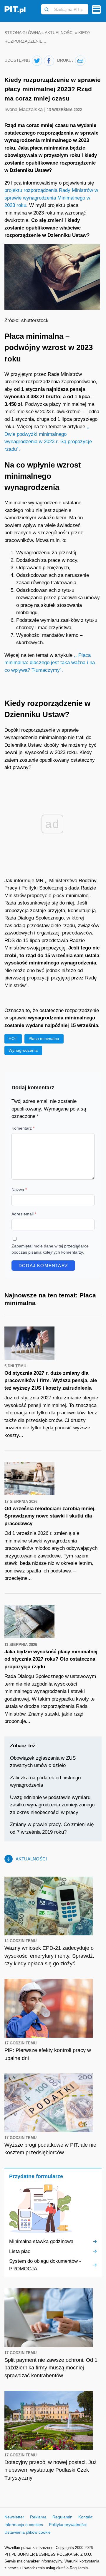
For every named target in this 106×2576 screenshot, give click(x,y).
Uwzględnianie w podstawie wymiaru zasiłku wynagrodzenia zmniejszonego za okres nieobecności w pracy (52, 1805)
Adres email (24, 1214)
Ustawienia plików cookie (28, 2532)
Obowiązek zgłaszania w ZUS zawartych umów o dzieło (43, 1762)
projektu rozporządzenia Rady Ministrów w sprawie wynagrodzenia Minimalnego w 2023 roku (51, 198)
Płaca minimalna (44, 1039)
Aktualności (59, 33)
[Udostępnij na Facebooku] (49, 61)
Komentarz (23, 1128)
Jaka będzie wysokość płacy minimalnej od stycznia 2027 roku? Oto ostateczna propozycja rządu (51, 1659)
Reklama (38, 2517)
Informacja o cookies (24, 2525)
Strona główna (22, 33)
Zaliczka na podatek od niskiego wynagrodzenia (45, 1782)
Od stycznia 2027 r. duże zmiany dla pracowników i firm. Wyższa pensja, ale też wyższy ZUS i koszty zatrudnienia (51, 1381)
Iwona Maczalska (24, 109)
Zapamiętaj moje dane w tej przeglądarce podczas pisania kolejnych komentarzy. (50, 1249)
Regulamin (62, 2517)
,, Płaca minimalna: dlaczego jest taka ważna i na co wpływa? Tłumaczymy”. (50, 663)
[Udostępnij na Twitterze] (37, 61)
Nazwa (19, 1190)
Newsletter (14, 2517)
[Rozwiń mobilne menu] (96, 10)
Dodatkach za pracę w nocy (47, 560)
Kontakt (85, 2517)
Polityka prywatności (68, 2525)
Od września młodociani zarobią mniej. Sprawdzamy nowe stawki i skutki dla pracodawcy (50, 1516)
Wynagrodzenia (23, 1050)
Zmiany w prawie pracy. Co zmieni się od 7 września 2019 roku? (52, 1828)
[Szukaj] (47, 9)
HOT (13, 1039)
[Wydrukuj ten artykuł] (80, 61)
